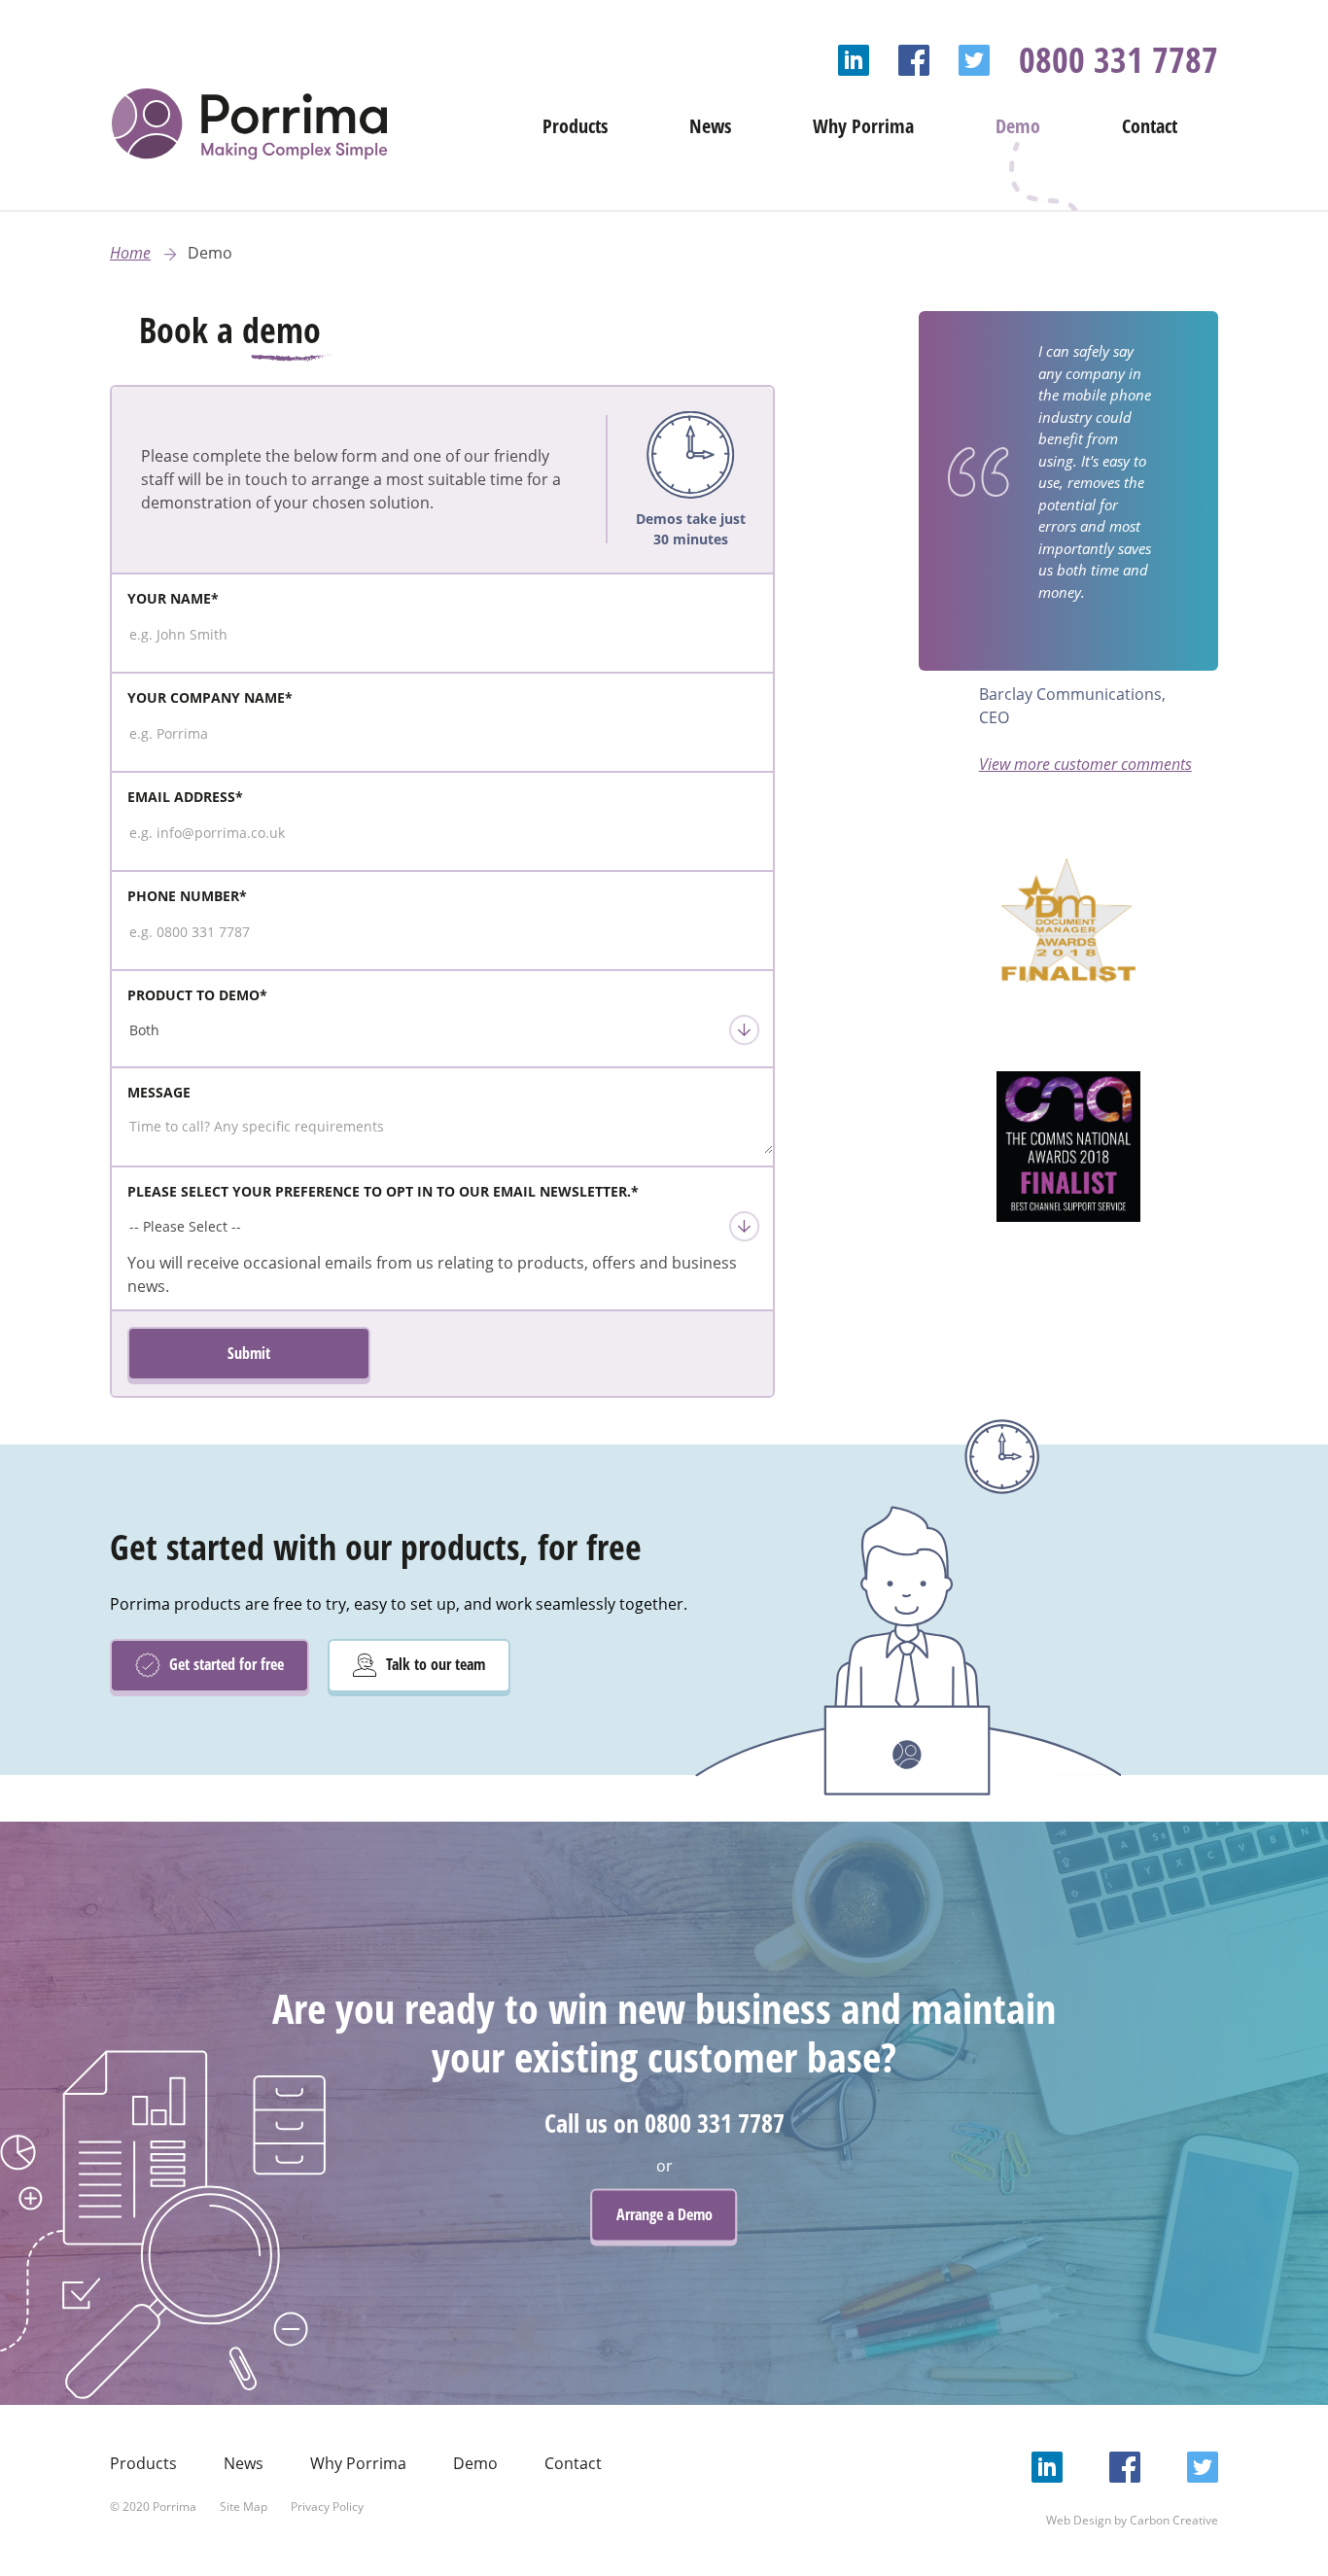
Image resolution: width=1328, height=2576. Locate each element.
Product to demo (197, 995)
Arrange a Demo (664, 2214)
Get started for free (225, 1664)
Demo (1018, 126)
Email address (185, 797)
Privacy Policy (327, 2506)
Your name (173, 598)
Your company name (210, 697)
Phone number (187, 896)
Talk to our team (434, 1664)
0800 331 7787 (1118, 60)
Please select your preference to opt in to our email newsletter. (383, 1191)
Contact (1150, 126)
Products (575, 126)
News (710, 126)
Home (130, 253)
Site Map (244, 2506)
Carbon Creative (1174, 2520)
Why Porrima (863, 126)
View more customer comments (1085, 764)
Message (159, 1092)
